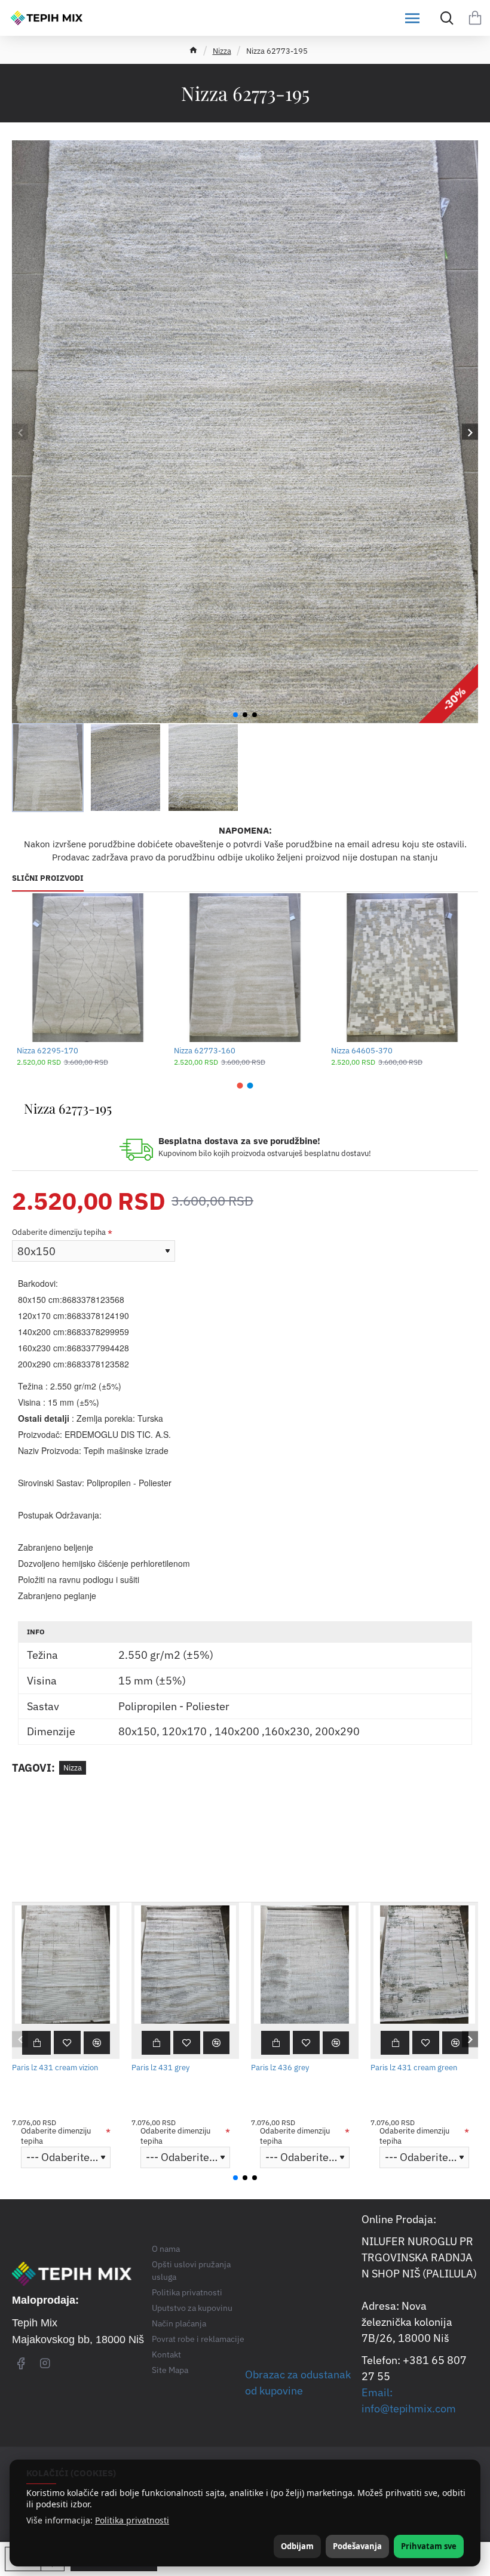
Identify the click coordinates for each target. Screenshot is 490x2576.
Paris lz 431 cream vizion (55, 2068)
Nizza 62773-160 (205, 1051)
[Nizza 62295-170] (88, 967)
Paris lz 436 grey (280, 2068)
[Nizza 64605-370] (402, 967)
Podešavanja (357, 2546)
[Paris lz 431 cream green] (424, 1964)
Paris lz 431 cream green (414, 2068)
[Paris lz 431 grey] (185, 1964)
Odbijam (297, 2546)
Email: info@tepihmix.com (409, 2400)
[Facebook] (21, 2363)
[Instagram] (45, 2363)
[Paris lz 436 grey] (305, 1964)
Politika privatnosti (132, 2520)
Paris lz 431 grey (160, 2068)
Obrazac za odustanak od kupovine (298, 2383)
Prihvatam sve (429, 2546)
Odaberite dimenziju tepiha (59, 1232)
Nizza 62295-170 (48, 1051)
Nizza (222, 51)
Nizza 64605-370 (362, 1051)
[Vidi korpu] (475, 18)
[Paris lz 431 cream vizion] (66, 1964)
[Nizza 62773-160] (245, 967)
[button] (20, 432)
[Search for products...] (444, 18)
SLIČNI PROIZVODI (48, 878)
